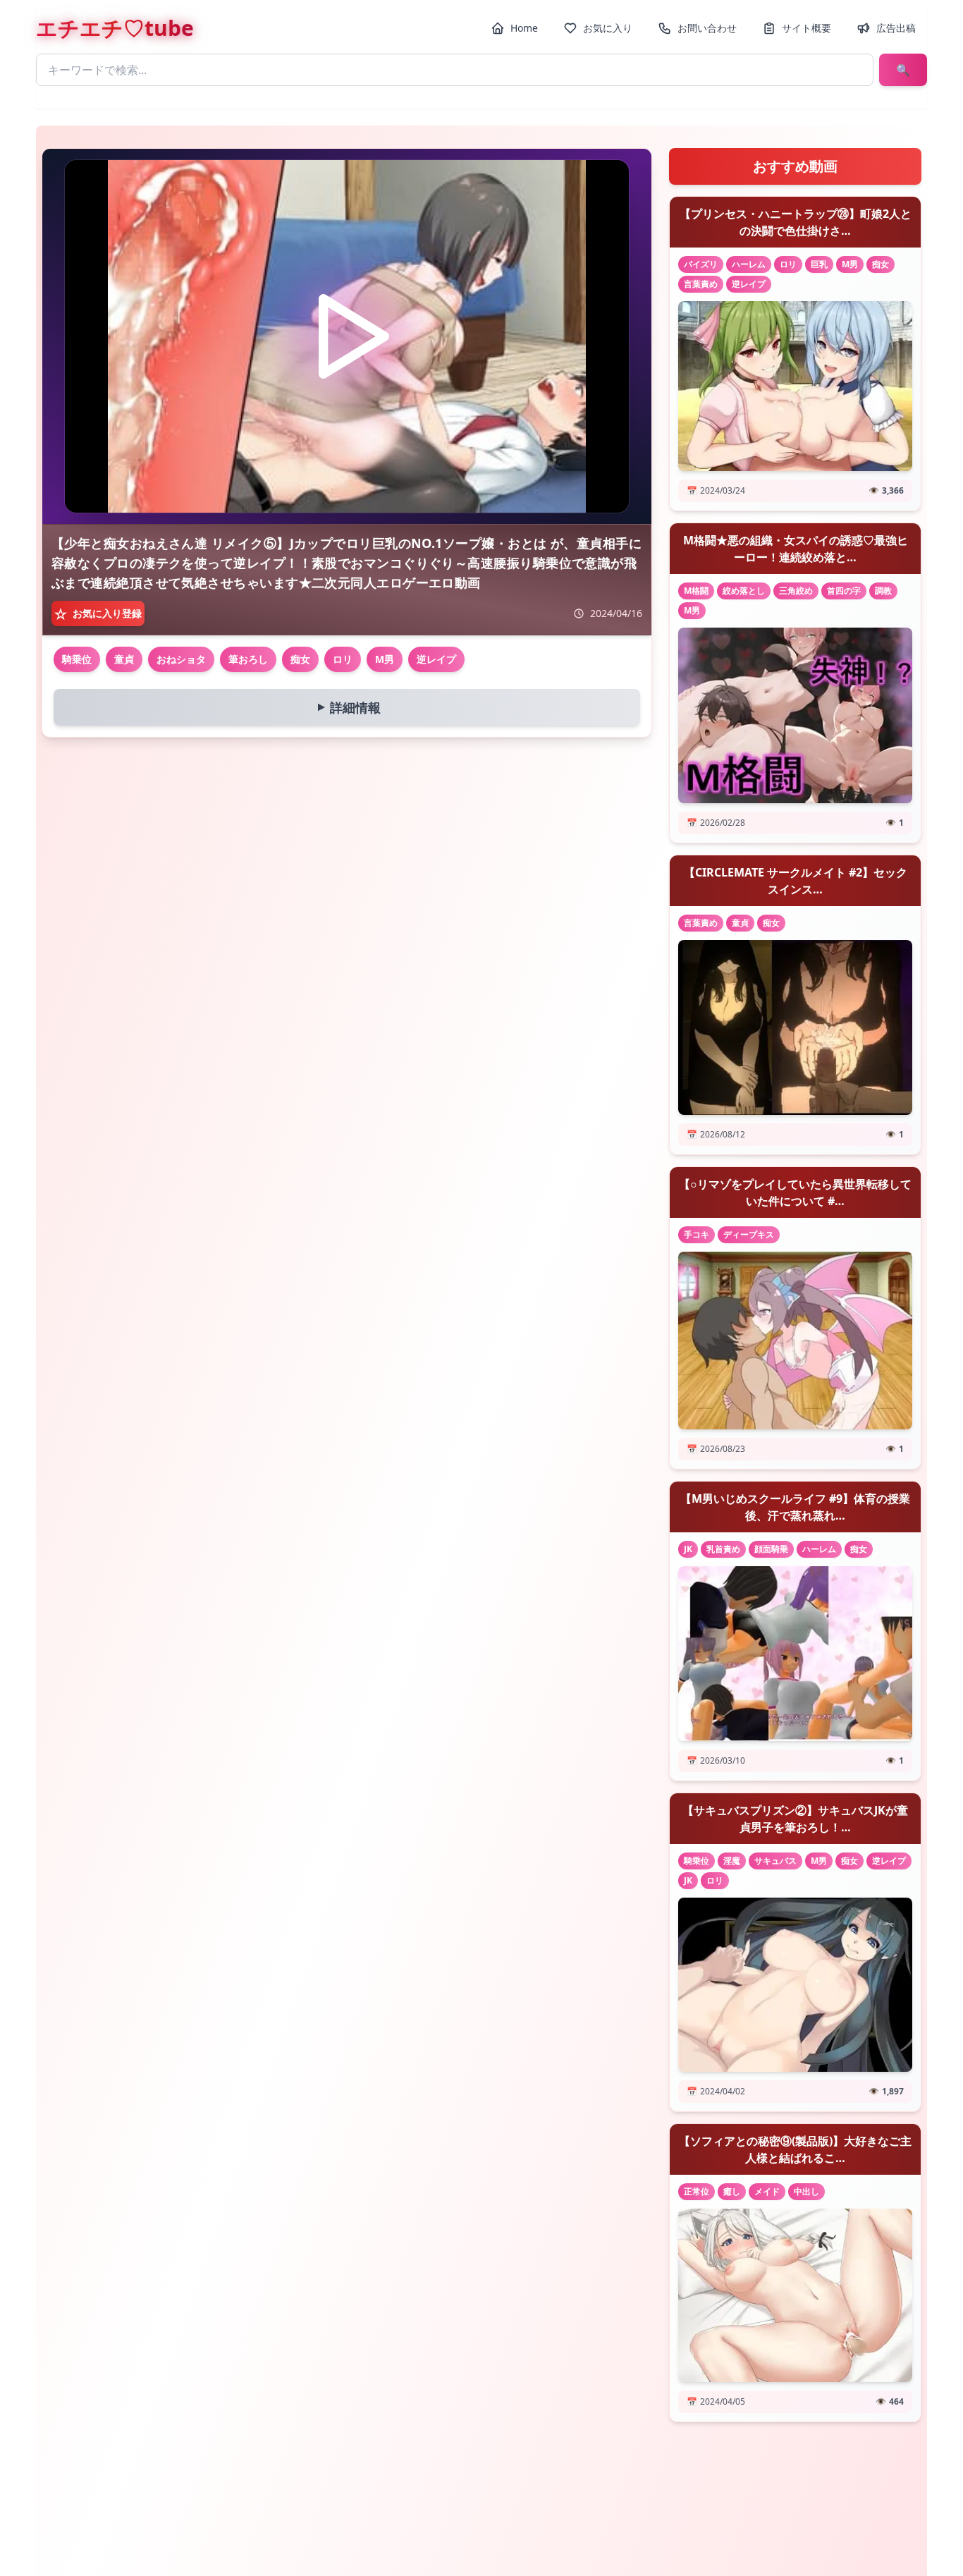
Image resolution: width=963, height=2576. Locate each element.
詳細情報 (346, 707)
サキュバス (775, 1861)
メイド (767, 2191)
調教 (883, 591)
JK (688, 1549)
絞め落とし (744, 591)
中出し (806, 2191)
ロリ (343, 659)
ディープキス (749, 1234)
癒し (732, 2191)
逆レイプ (436, 659)
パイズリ (701, 264)
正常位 (697, 2191)
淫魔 (732, 1861)
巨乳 (819, 264)
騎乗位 (77, 659)
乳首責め (723, 1549)
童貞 (124, 659)
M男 (385, 659)
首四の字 (844, 591)
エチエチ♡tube (115, 28)
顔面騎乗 (771, 1549)
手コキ (697, 1234)
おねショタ (181, 659)
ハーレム (749, 264)
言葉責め (701, 284)
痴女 (300, 659)
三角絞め (796, 591)
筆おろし (248, 659)
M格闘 (696, 591)
